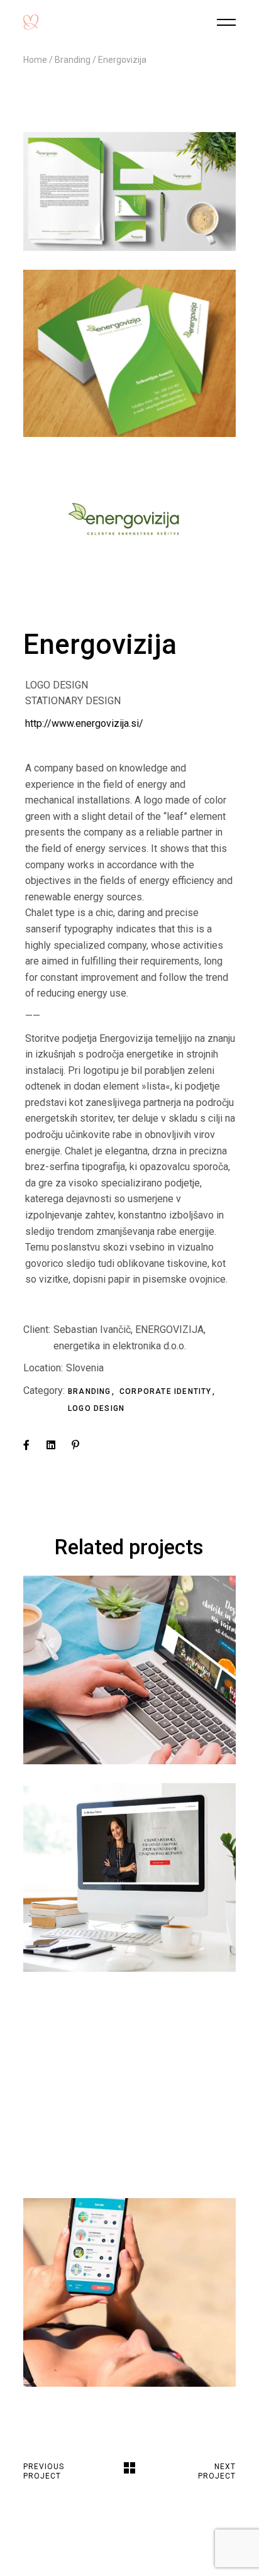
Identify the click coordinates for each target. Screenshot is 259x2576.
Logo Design (96, 1408)
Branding (91, 1391)
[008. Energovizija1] (129, 520)
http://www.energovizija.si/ (84, 723)
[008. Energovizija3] (129, 191)
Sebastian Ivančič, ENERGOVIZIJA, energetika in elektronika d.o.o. (129, 1338)
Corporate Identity (167, 1391)
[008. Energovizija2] (129, 353)
